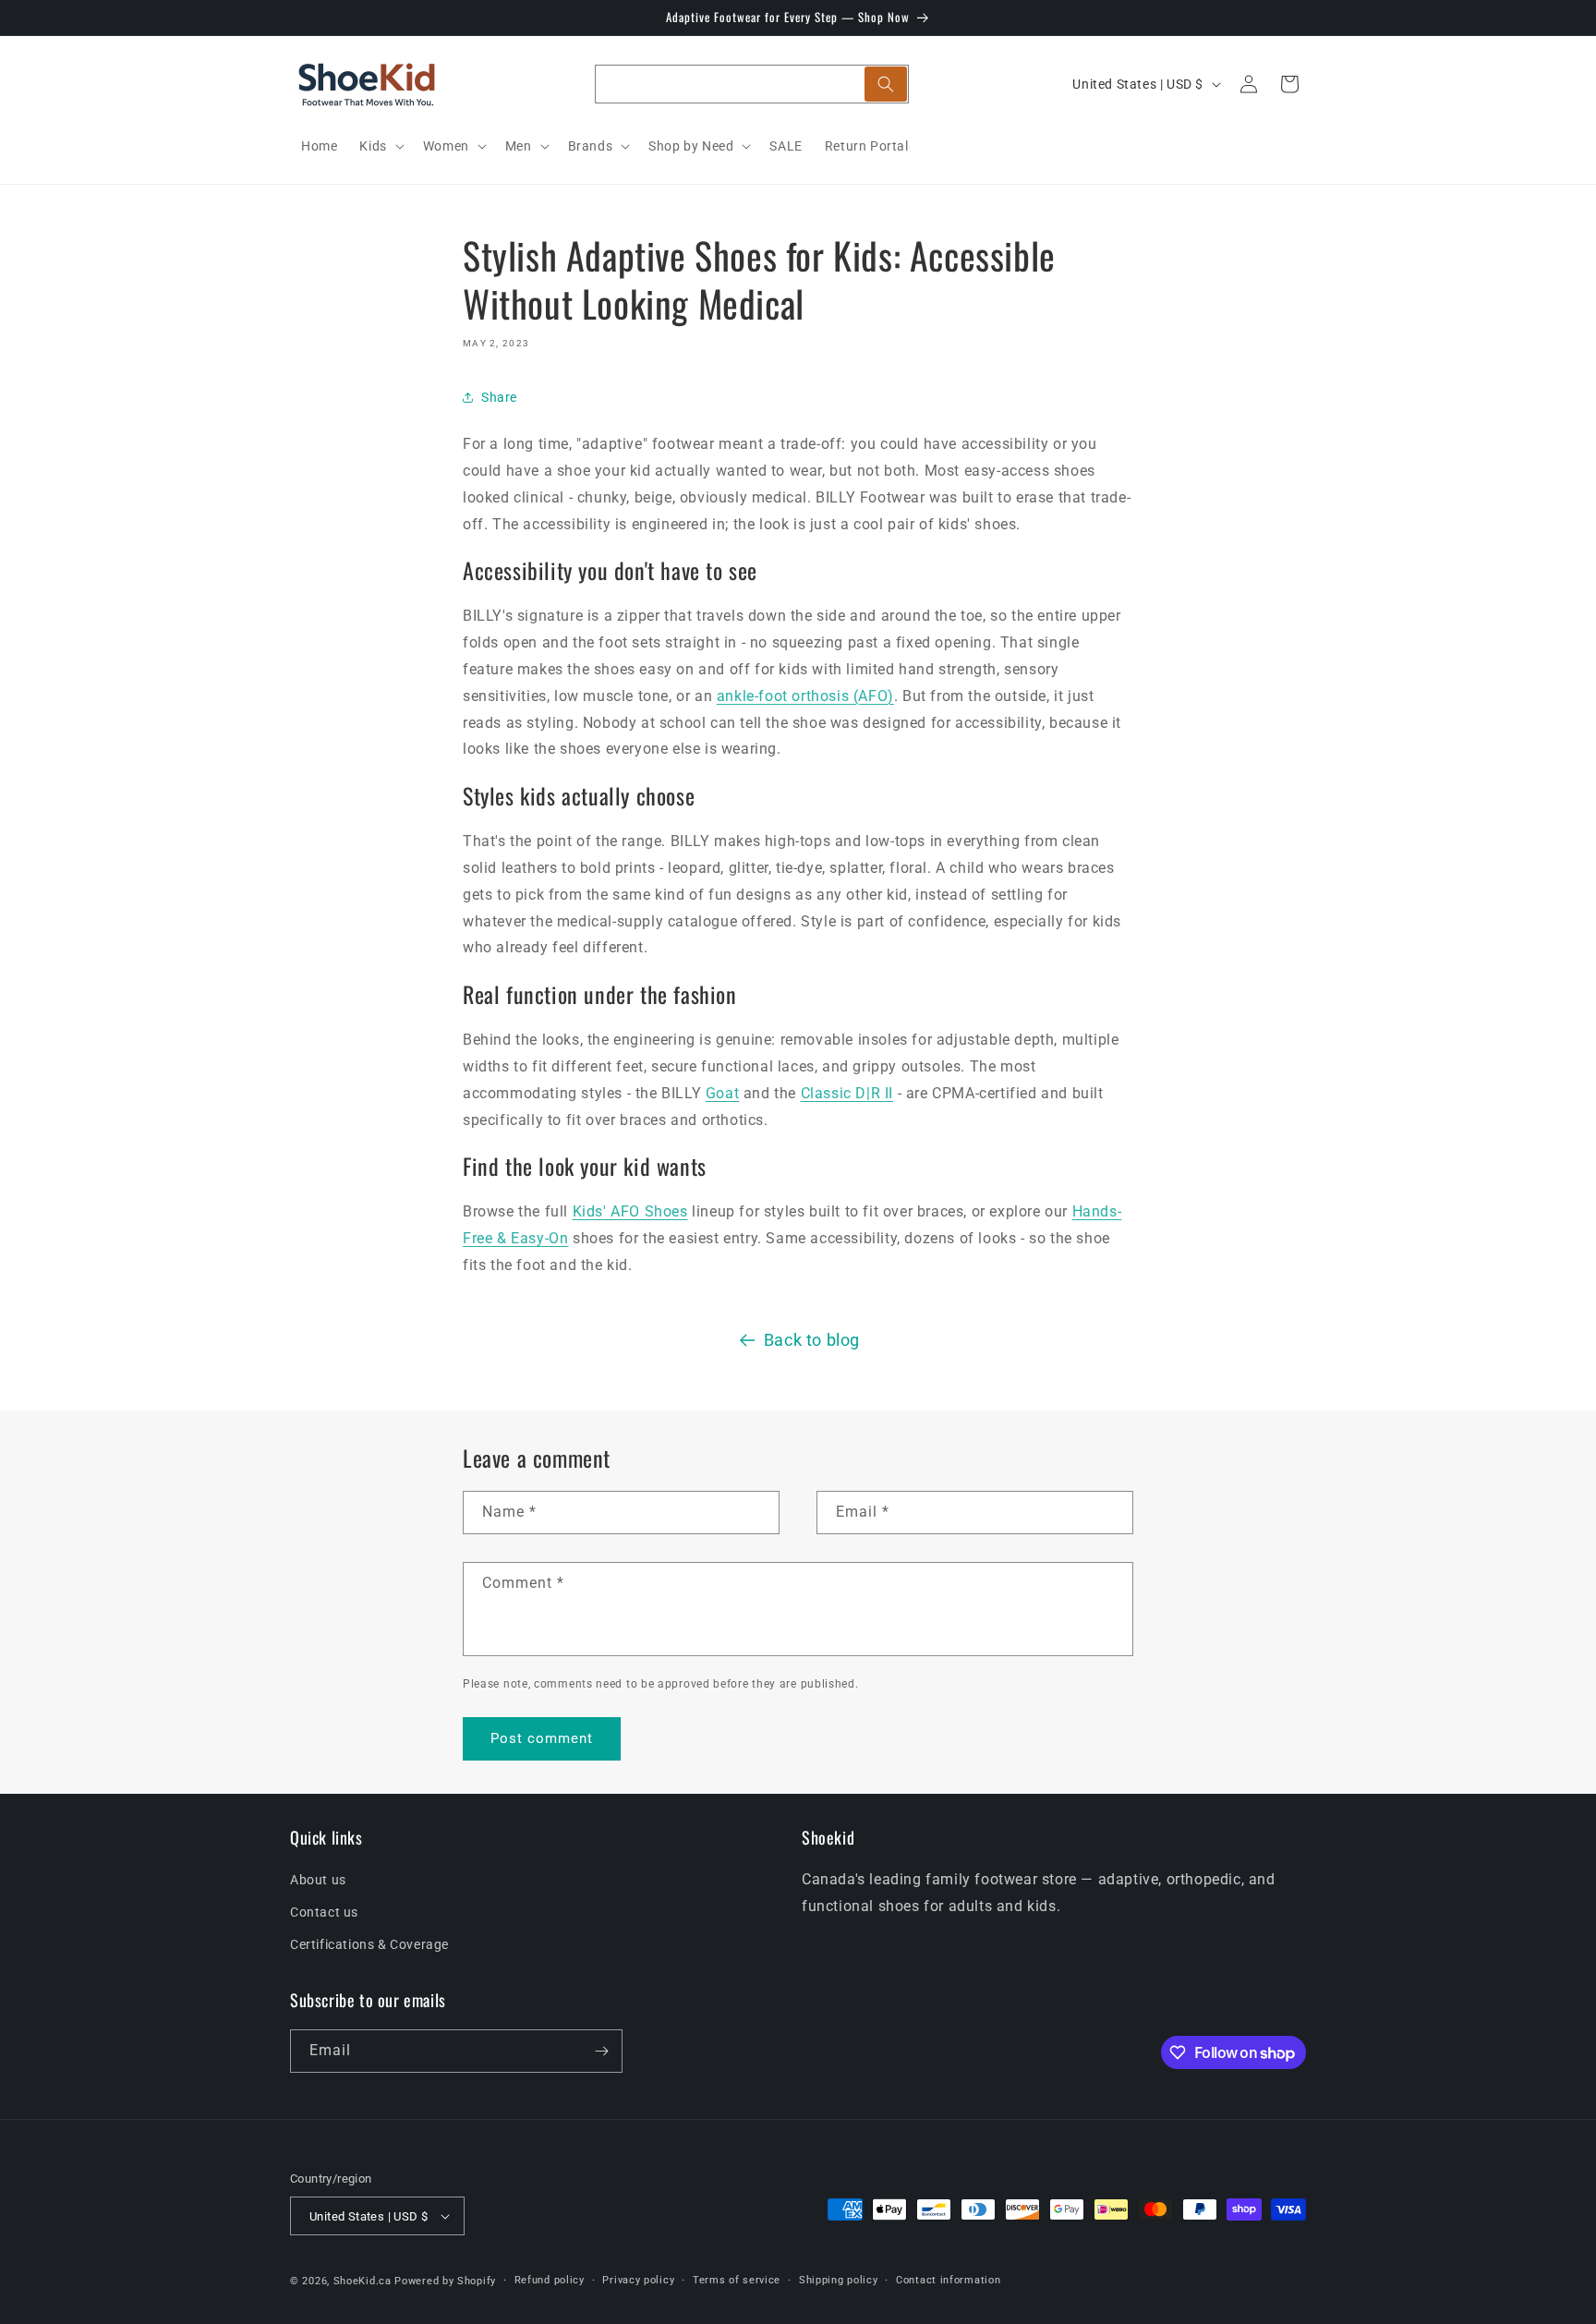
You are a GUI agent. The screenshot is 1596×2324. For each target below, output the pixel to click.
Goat (722, 1093)
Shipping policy (839, 2280)
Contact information (948, 2280)
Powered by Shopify (445, 2281)
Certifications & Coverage (369, 1944)
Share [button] (499, 397)
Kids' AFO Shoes (630, 1211)
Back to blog (812, 1340)
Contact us (324, 1912)
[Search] (886, 84)
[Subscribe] (601, 2051)
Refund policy (550, 2280)
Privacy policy (638, 2280)
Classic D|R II (847, 1093)
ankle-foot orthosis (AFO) (805, 696)
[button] (380, 146)
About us (318, 1880)
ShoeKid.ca (363, 2281)
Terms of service (737, 2280)
